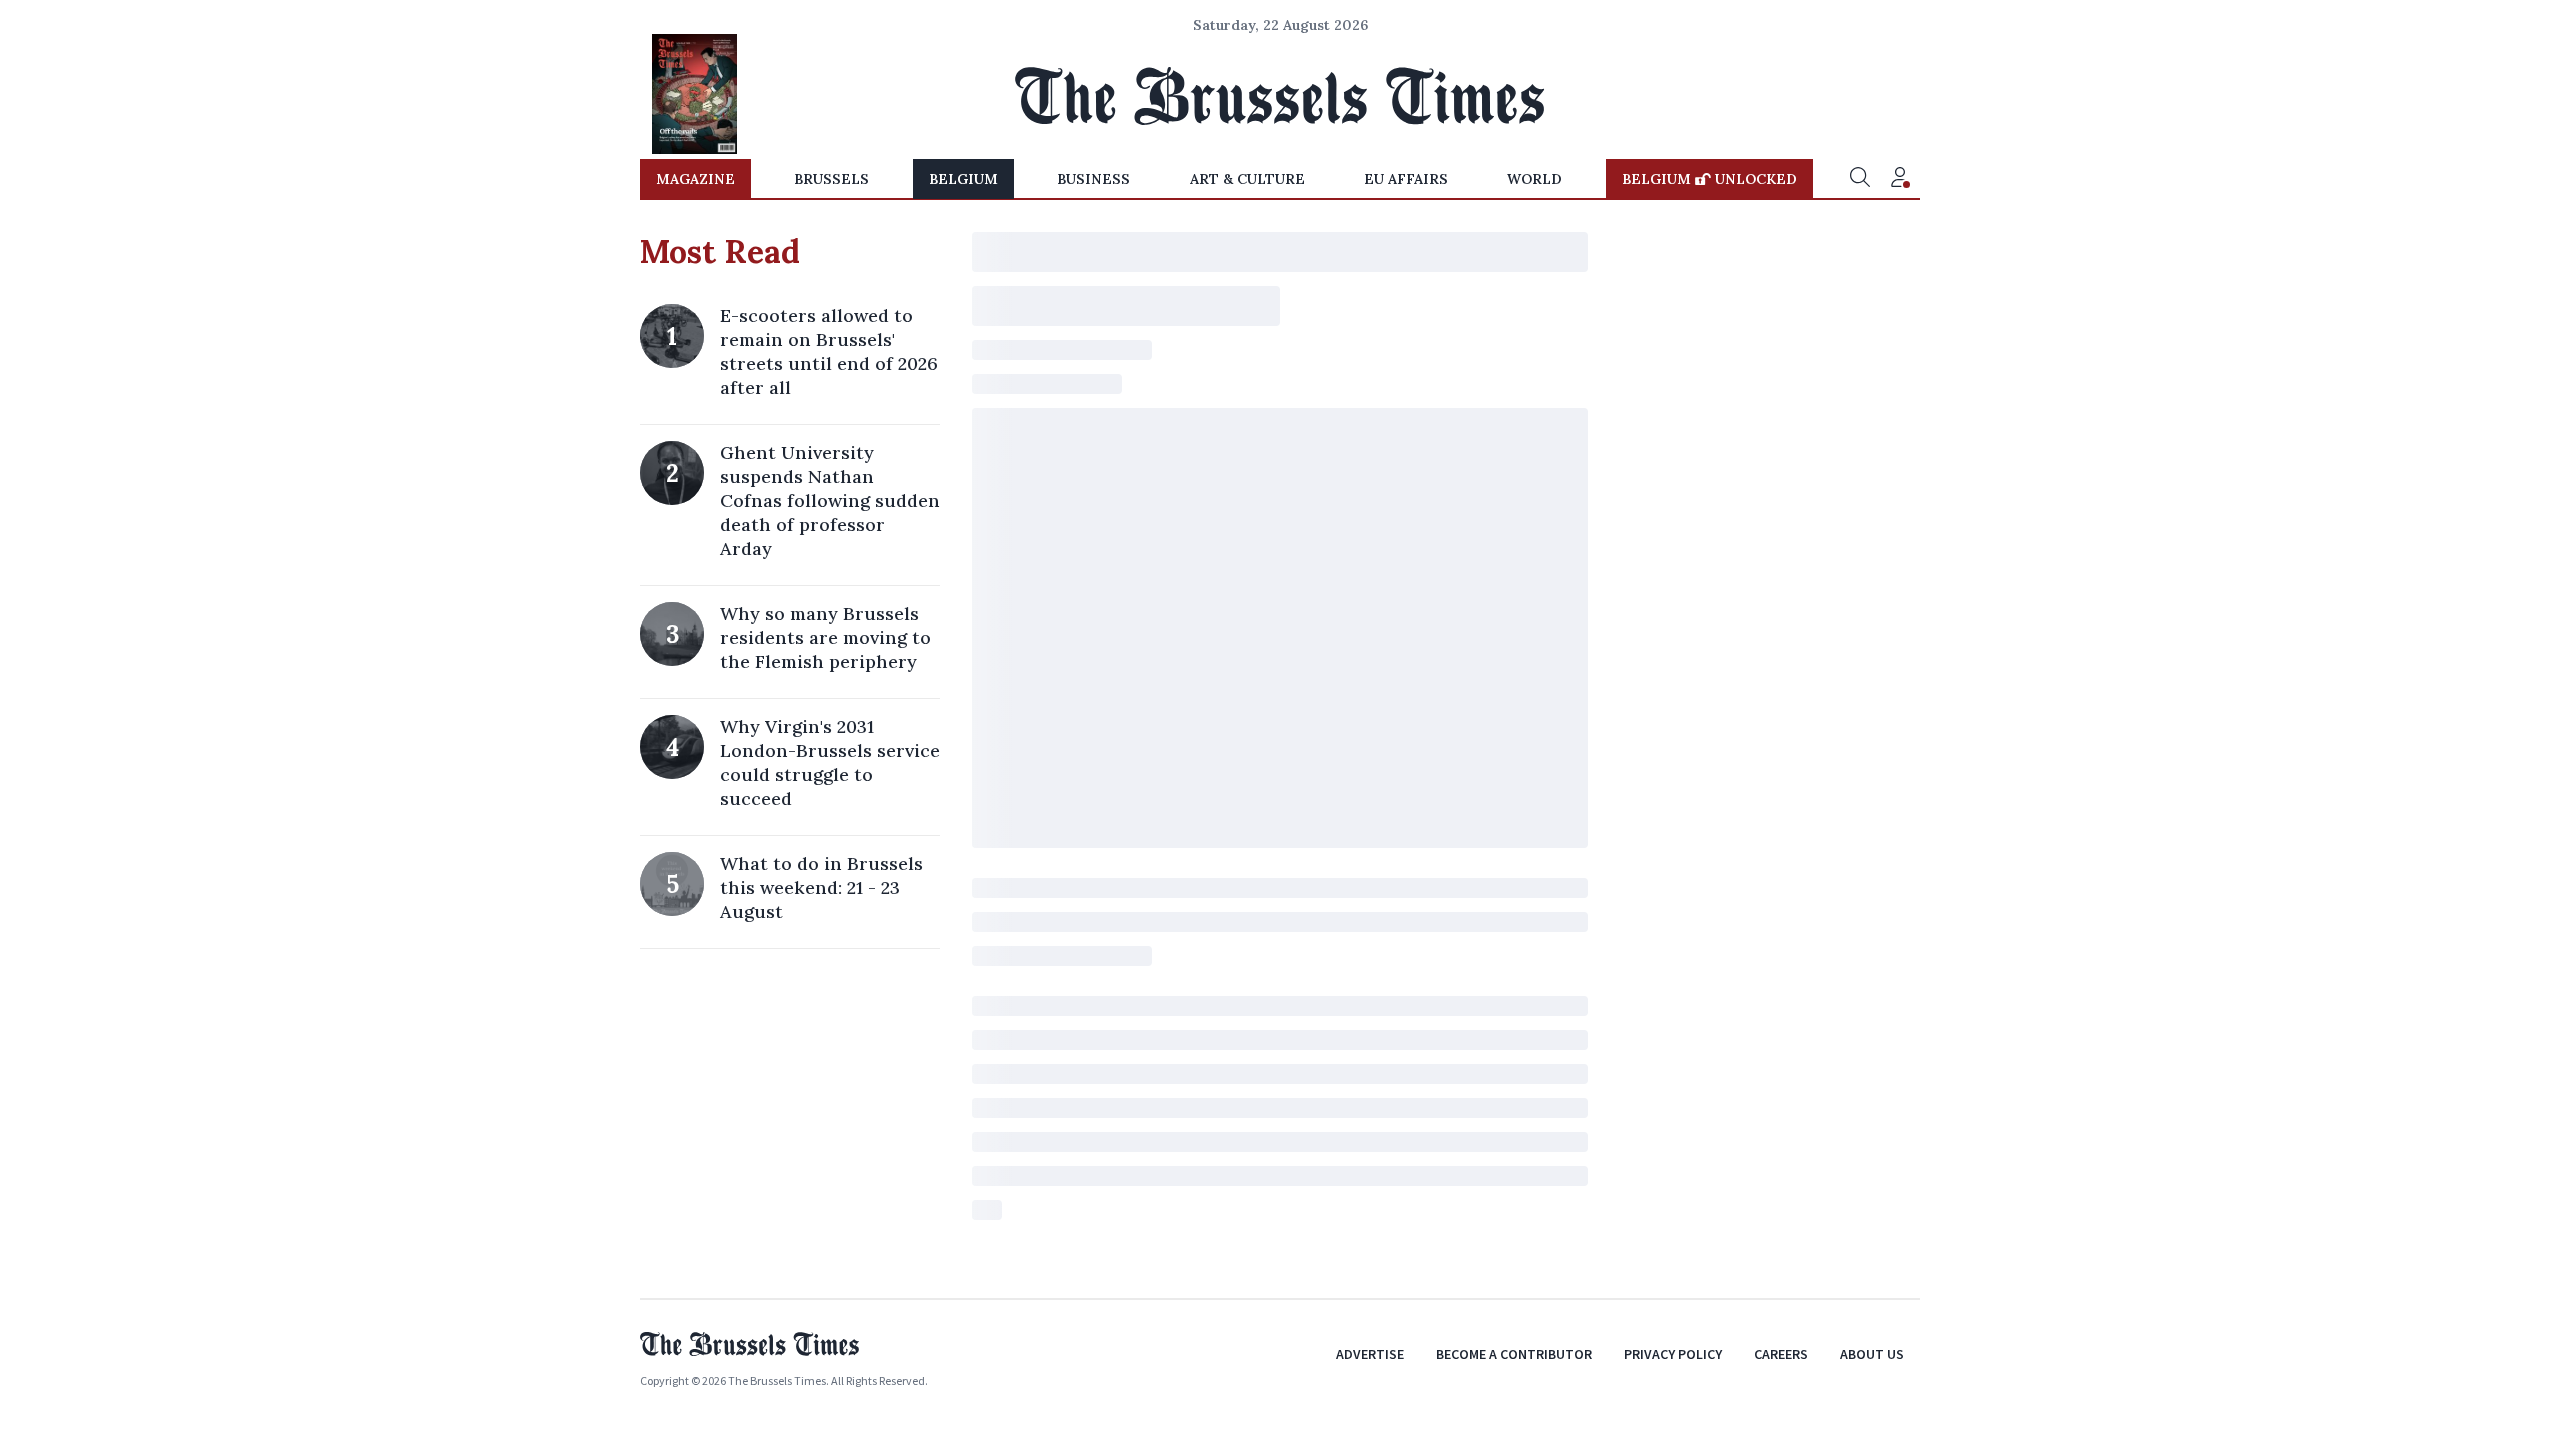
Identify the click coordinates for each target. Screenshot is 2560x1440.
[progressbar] (1280, 252)
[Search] (1860, 179)
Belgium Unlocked (1709, 179)
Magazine (695, 179)
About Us (1872, 1354)
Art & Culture (1247, 179)
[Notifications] (1900, 179)
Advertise (1370, 1354)
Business (1093, 179)
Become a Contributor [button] (1514, 1354)
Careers (1781, 1354)
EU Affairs (1406, 179)
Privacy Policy (1673, 1354)
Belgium (963, 179)
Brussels (831, 179)
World (1534, 179)
